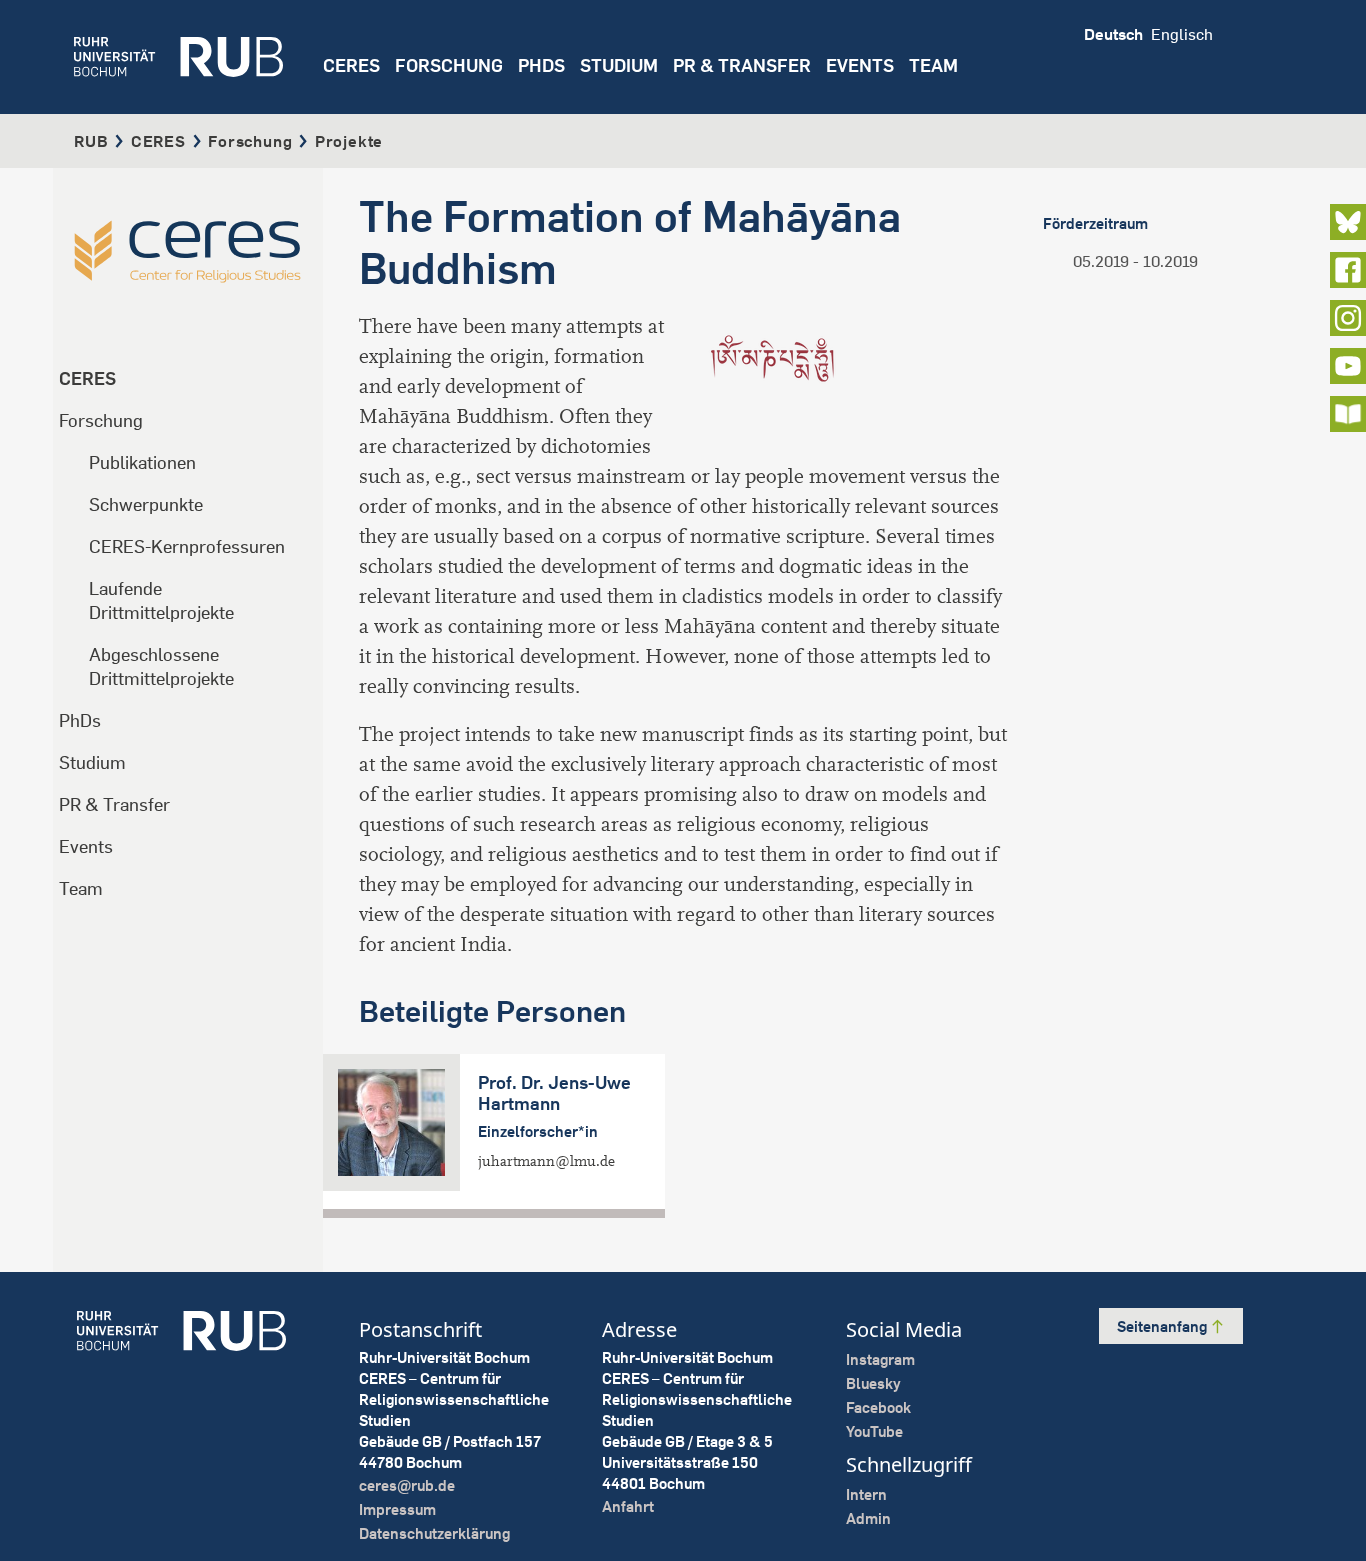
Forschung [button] (449, 65)
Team (81, 888)
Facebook (878, 1407)
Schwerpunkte (146, 504)
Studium (92, 762)
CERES (351, 65)
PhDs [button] (541, 65)
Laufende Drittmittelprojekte (161, 600)
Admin (868, 1518)
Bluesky (873, 1383)
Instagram (880, 1359)
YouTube (874, 1431)
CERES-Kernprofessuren (187, 546)
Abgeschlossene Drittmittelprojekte (161, 666)
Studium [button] (619, 65)
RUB (91, 141)
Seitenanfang (1163, 1326)
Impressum (397, 1509)
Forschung (250, 141)
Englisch (1182, 34)
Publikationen (142, 462)
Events (860, 65)
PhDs (80, 720)
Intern (866, 1494)
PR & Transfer (114, 804)
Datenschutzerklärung (434, 1533)
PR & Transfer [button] (742, 65)
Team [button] (933, 65)
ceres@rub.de (407, 1485)
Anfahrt (628, 1506)
